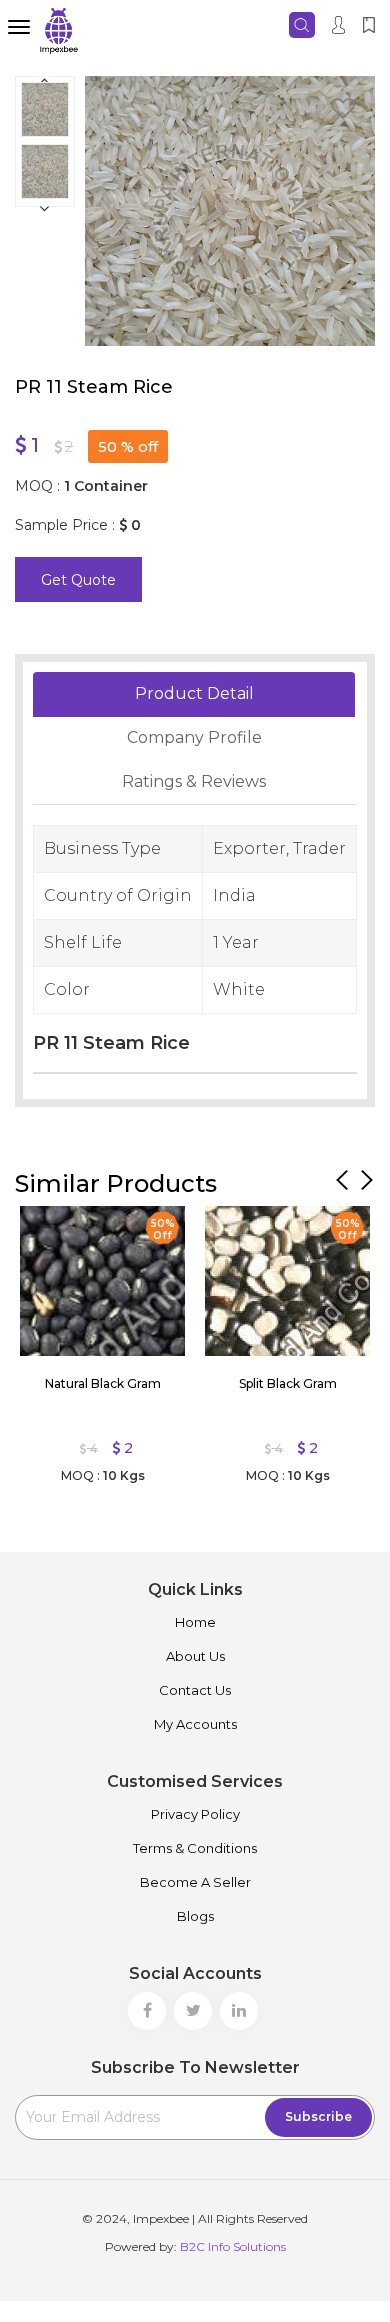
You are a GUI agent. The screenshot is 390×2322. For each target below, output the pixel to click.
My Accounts (195, 1724)
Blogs (195, 1916)
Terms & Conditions (195, 1848)
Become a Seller (195, 1882)
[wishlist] (343, 111)
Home (195, 1622)
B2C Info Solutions (233, 2246)
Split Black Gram (288, 1383)
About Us (195, 1656)
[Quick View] (45, 1226)
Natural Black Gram (103, 1383)
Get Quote (78, 580)
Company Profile (194, 737)
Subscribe (318, 2116)
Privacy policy (195, 1814)
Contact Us (195, 1690)
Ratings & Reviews (194, 781)
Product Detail (194, 693)
